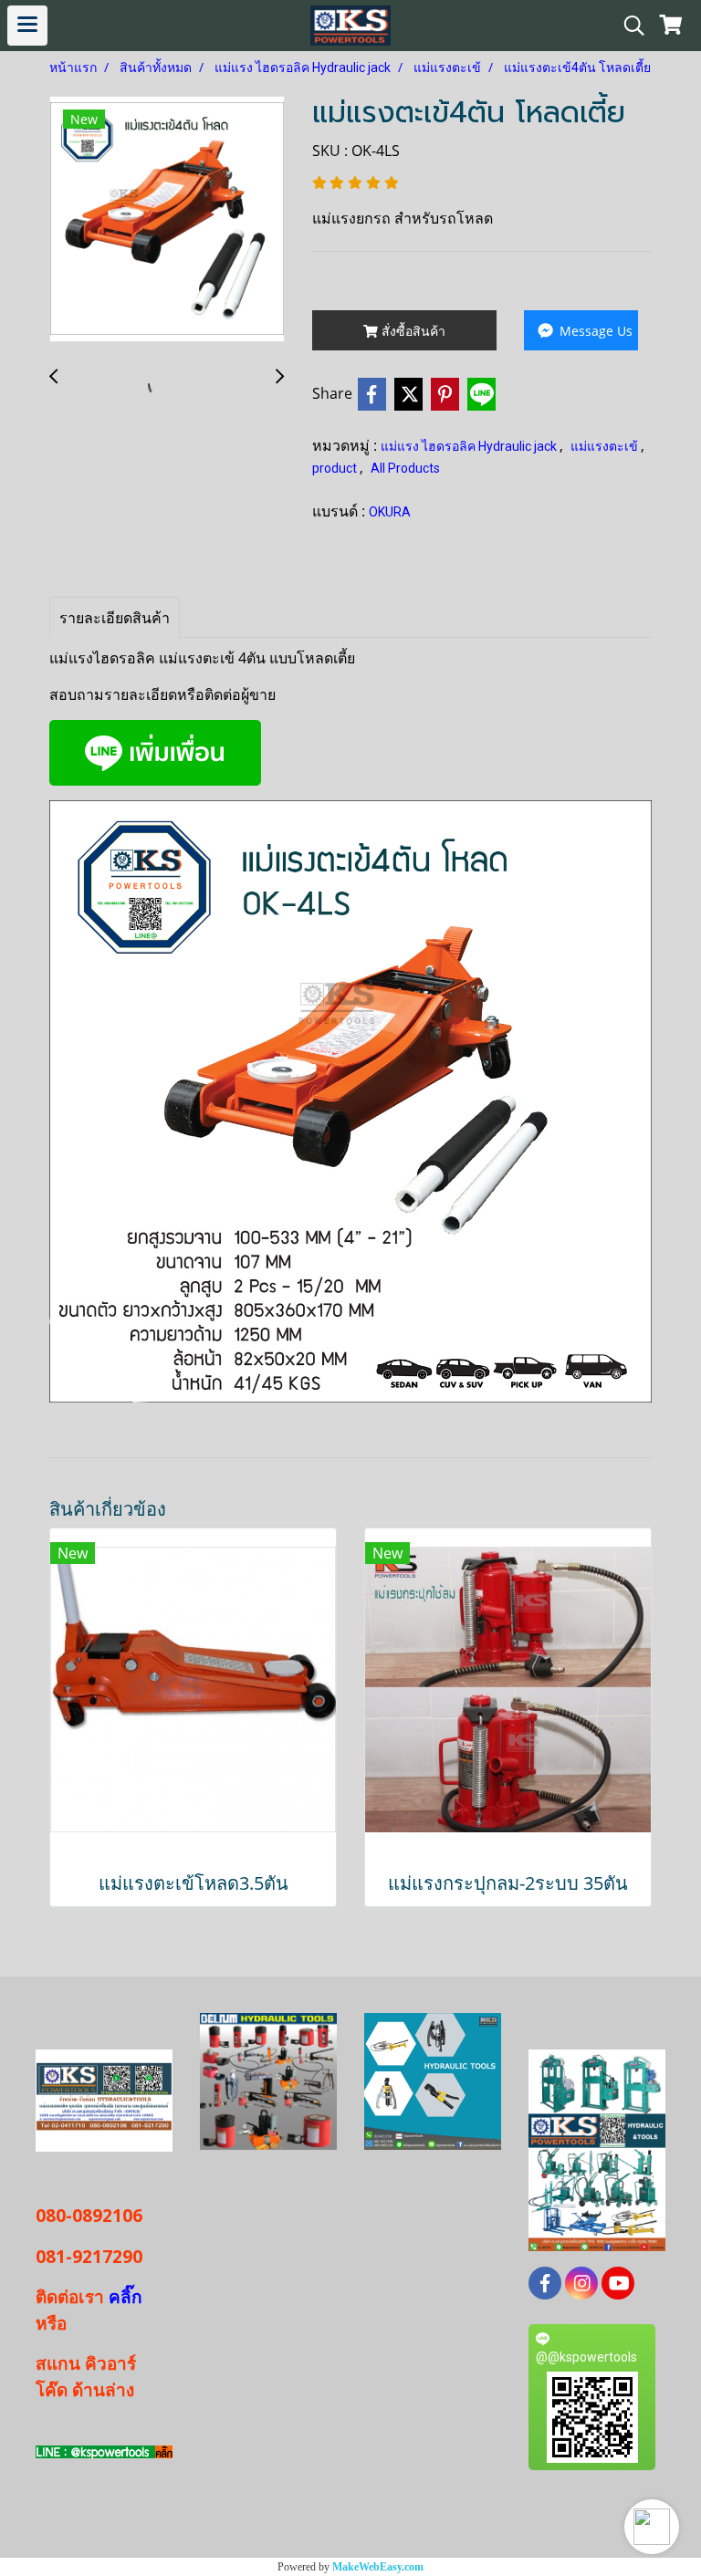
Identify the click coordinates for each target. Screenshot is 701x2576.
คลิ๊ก (123, 2297)
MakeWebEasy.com (378, 2567)
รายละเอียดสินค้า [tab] (115, 618)
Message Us (594, 331)
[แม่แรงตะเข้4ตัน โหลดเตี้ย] (167, 220)
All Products (405, 468)
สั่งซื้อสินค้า (412, 331)
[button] (652, 2527)
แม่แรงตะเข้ (606, 446)
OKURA (390, 512)
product (336, 468)
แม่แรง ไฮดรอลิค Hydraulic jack (470, 446)
